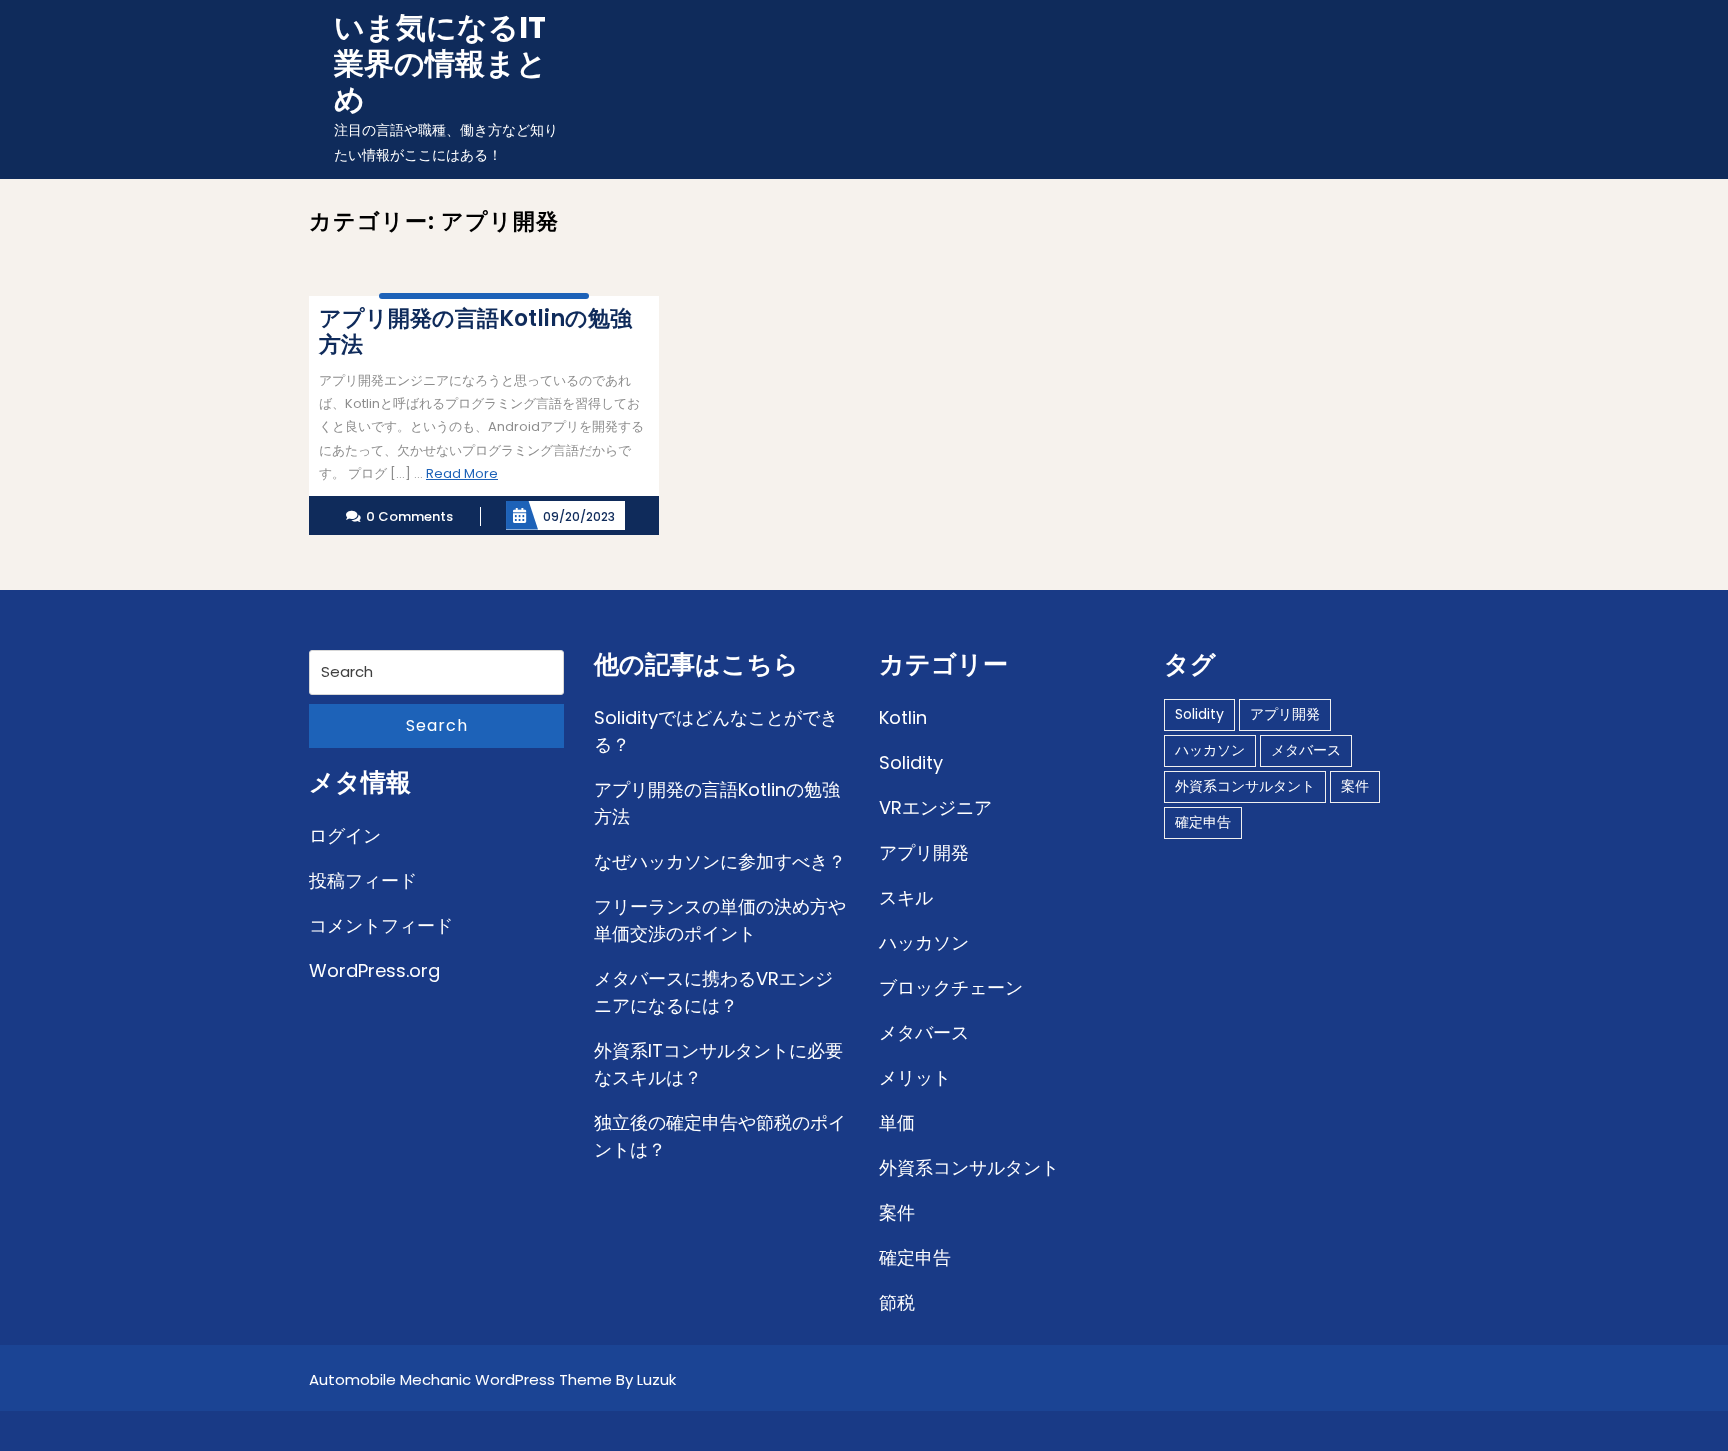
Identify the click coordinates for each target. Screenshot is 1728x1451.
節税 (897, 1302)
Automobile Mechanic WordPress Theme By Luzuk (492, 1379)
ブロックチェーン (951, 987)
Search (437, 725)
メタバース (924, 1032)
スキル (906, 897)
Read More (462, 473)
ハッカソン (924, 942)
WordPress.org (374, 970)
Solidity (911, 762)
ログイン (345, 835)
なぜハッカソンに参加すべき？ (720, 861)
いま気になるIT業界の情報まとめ (440, 63)
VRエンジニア (935, 807)
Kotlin (903, 717)
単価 (897, 1122)
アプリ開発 (924, 852)
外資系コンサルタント (969, 1167)
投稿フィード (363, 880)
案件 (897, 1212)
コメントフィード (381, 925)
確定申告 (915, 1257)
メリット (915, 1077)
